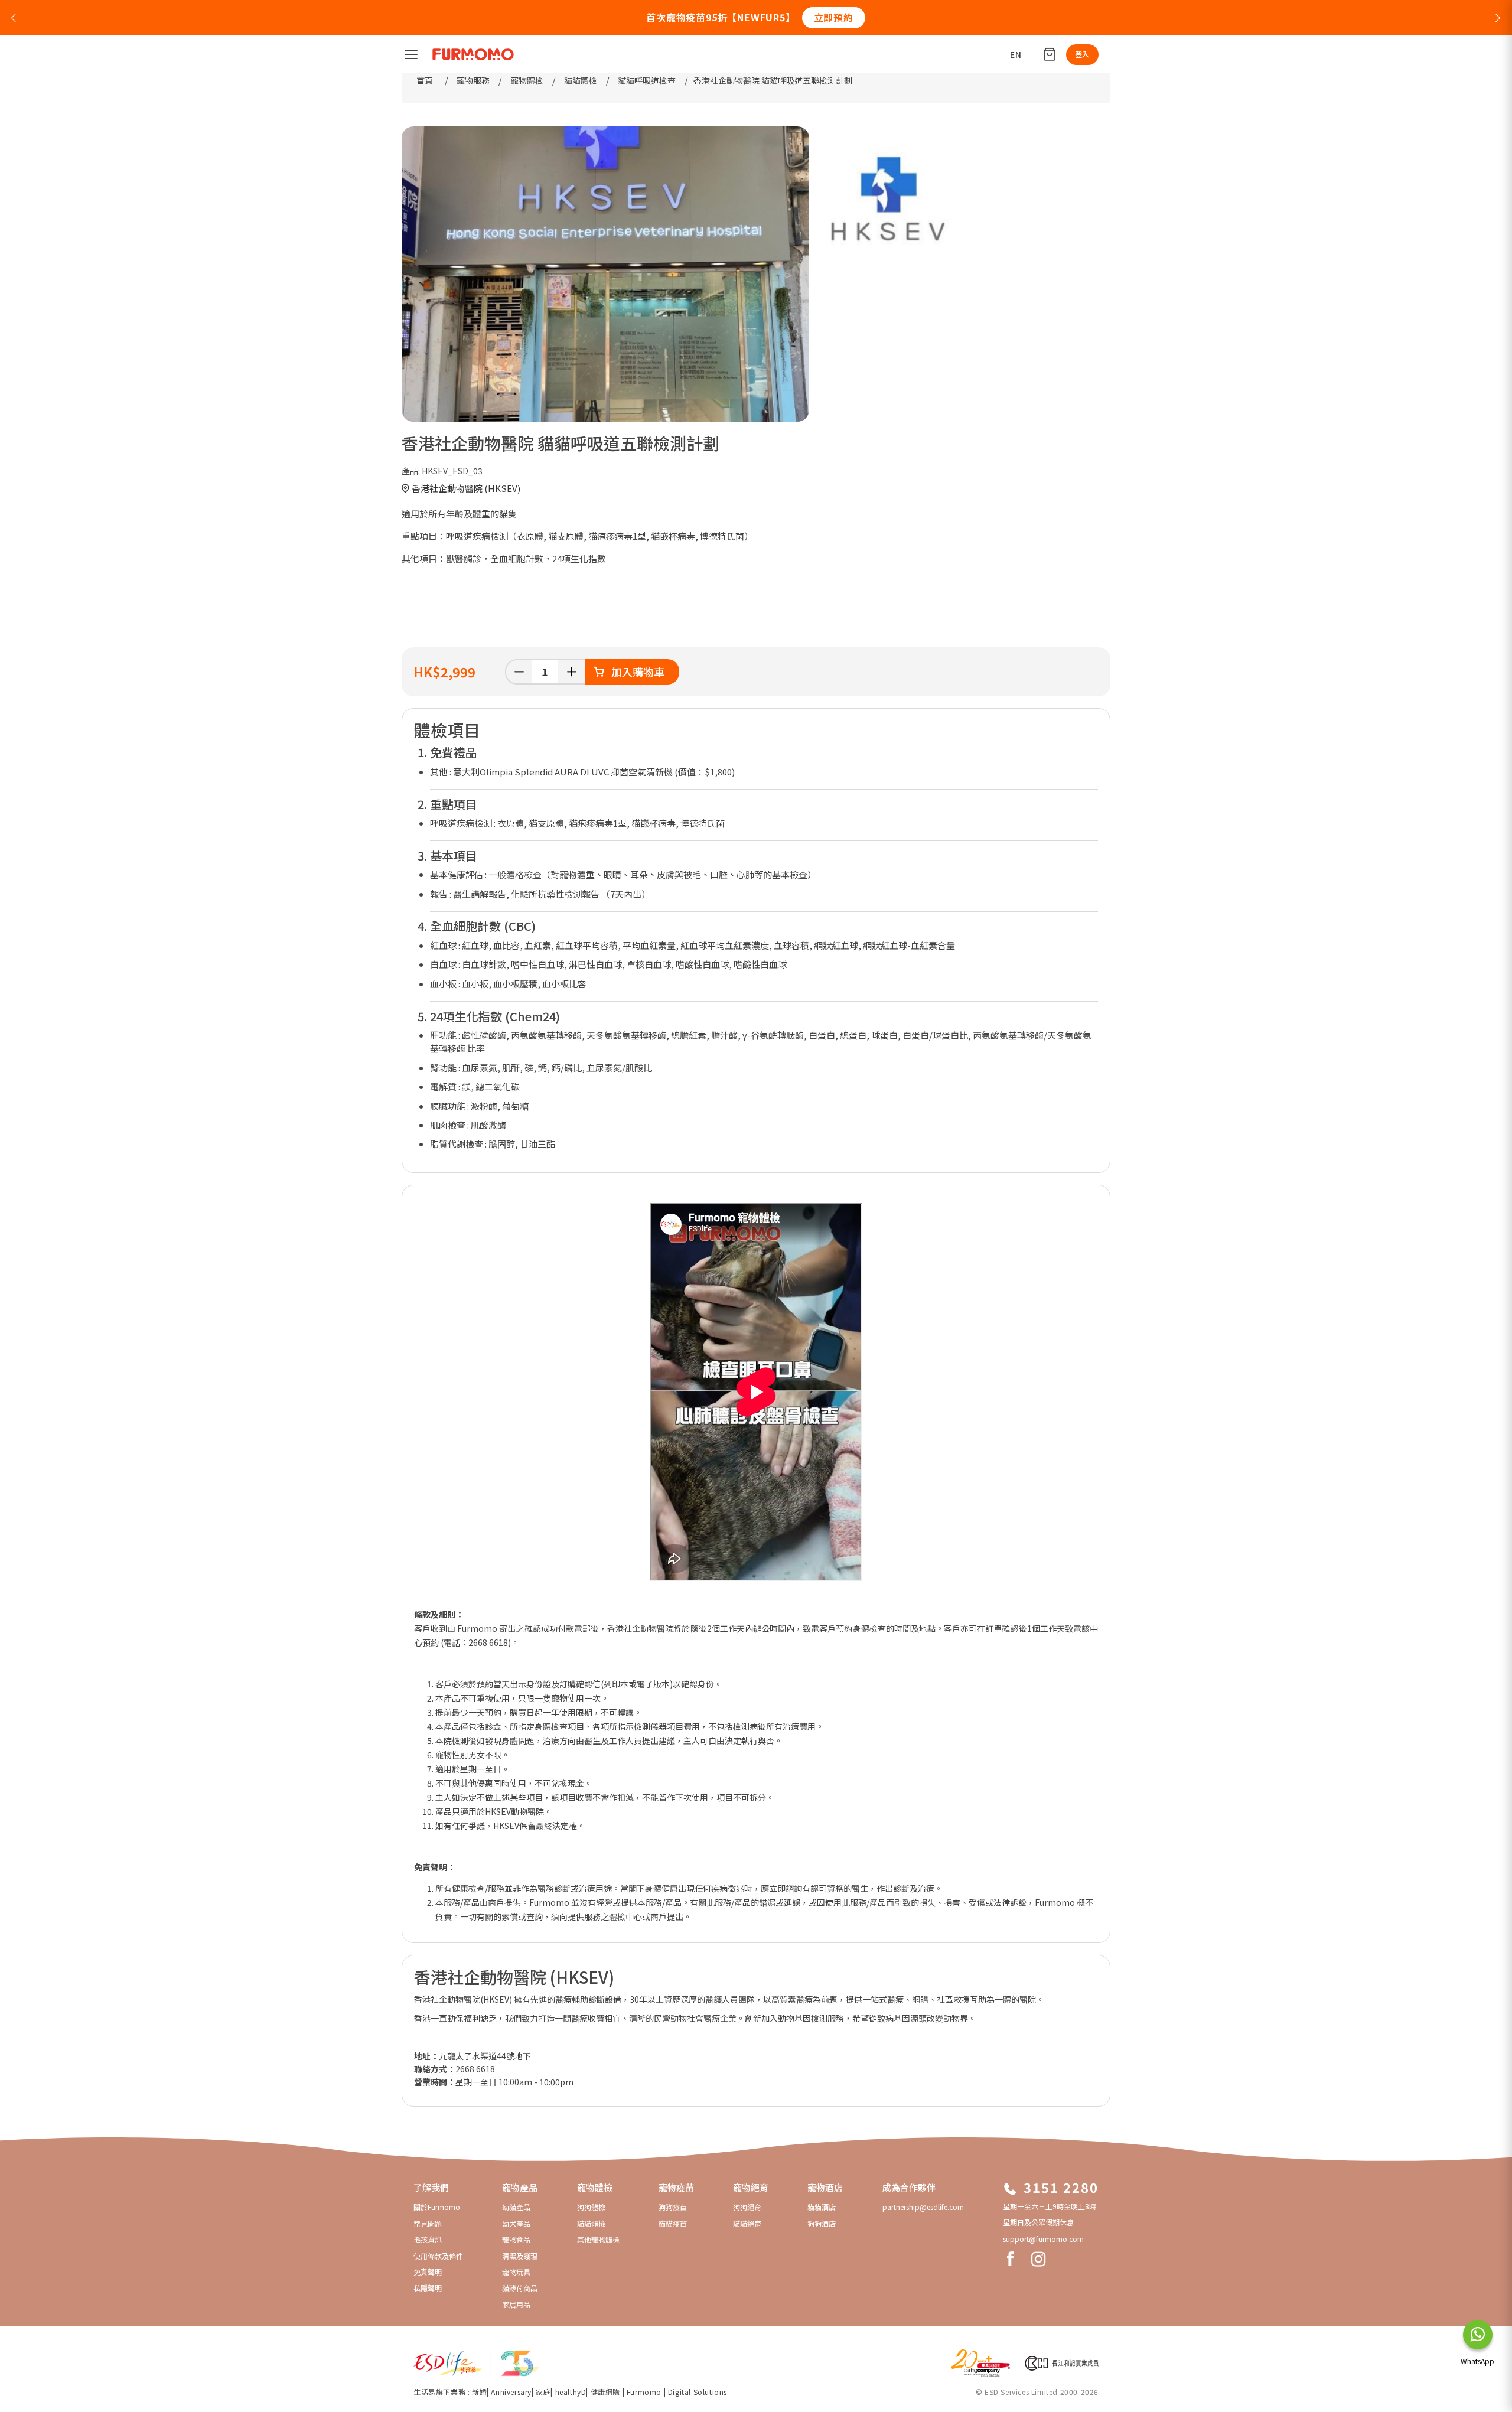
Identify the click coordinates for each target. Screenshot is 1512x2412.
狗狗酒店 (822, 2223)
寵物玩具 (516, 2272)
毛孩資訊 (428, 2239)
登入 (1082, 54)
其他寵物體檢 (598, 2239)
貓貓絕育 (747, 2223)
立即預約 (834, 17)
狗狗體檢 (591, 2207)
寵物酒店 (825, 2187)
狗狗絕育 (747, 2207)
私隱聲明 (428, 2288)
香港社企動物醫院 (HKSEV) (466, 488)
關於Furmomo (437, 2207)
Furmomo (644, 2392)
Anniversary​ (511, 2392)
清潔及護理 (520, 2256)
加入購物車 (638, 672)
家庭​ (543, 2392)
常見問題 (428, 2223)
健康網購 (607, 2392)
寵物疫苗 (676, 2187)
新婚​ (479, 2392)
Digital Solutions (698, 2392)
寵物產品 (520, 2187)
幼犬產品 (516, 2223)
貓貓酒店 (822, 2207)
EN (1016, 54)
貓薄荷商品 (520, 2288)
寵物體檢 (595, 2187)
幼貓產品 (516, 2207)
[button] (14, 17)
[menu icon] (411, 54)
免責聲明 (428, 2272)
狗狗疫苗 (673, 2207)
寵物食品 (516, 2239)
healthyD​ (571, 2392)
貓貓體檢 (591, 2223)
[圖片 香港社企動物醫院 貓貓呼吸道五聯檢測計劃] (605, 274)
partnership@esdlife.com (923, 2207)
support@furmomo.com (1043, 2239)
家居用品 (516, 2304)
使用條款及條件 (438, 2256)
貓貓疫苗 (673, 2223)
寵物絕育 (751, 2187)
